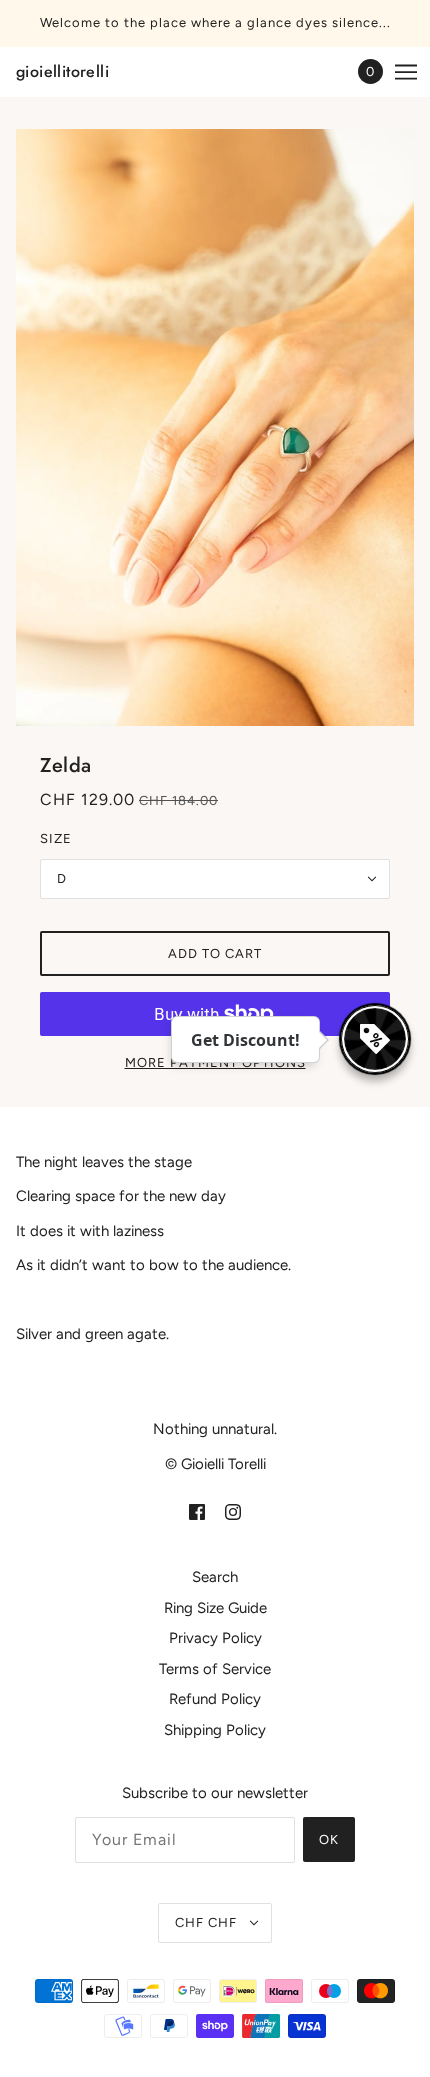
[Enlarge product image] (215, 427)
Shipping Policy (215, 1730)
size (56, 838)
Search (215, 1577)
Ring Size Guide (215, 1608)
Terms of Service (215, 1669)
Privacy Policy (215, 1638)
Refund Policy (215, 1699)
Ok (329, 1839)
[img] (197, 1511)
